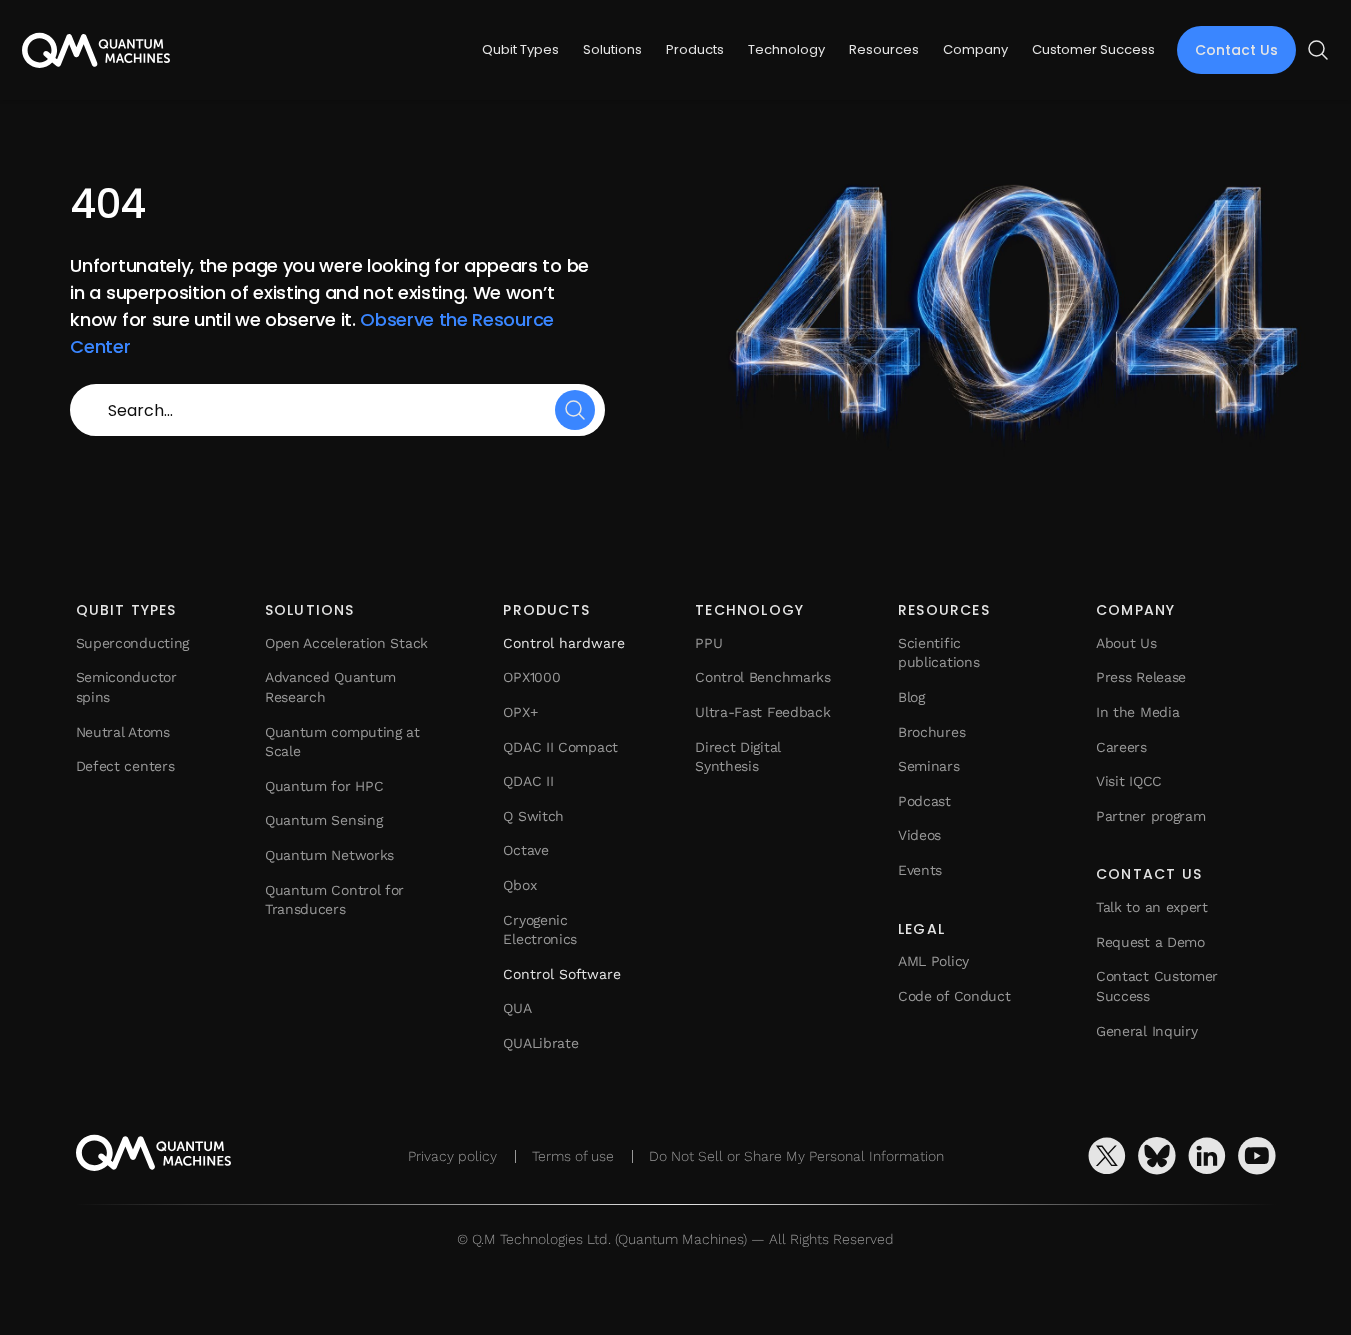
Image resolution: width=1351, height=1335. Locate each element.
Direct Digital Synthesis (738, 757)
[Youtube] (1257, 1156)
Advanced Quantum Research (330, 687)
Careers (1121, 747)
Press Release (1141, 677)
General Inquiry (1147, 1031)
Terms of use (573, 1156)
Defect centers (125, 766)
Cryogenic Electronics (540, 930)
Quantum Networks (329, 855)
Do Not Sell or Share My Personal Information (796, 1156)
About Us (1126, 643)
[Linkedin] (1207, 1156)
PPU (708, 643)
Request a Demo (1150, 942)
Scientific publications (938, 653)
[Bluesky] (1157, 1156)
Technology (786, 49)
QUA (517, 1008)
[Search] (575, 410)
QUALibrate (540, 1043)
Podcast (924, 801)
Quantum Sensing (324, 820)
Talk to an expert (1152, 907)
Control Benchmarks (763, 677)
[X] (1107, 1156)
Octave (525, 850)
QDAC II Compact (560, 747)
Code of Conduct (954, 996)
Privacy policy (452, 1156)
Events (920, 870)
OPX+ (520, 712)
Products (695, 49)
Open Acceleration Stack (346, 643)
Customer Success (1093, 49)
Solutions (612, 49)
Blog (911, 697)
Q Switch (533, 816)
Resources (884, 49)
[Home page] (96, 50)
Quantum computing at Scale (342, 742)
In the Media (1137, 712)
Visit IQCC (1129, 781)
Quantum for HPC (324, 786)
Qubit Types (520, 49)
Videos (919, 835)
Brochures (931, 732)
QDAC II (528, 781)
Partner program (1151, 816)
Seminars (929, 766)
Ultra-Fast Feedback (762, 712)
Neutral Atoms (123, 732)
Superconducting (133, 643)
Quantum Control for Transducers (334, 900)
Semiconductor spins (126, 687)
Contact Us (1236, 50)
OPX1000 (531, 677)
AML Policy (933, 961)
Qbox (519, 885)
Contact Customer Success (1157, 986)
